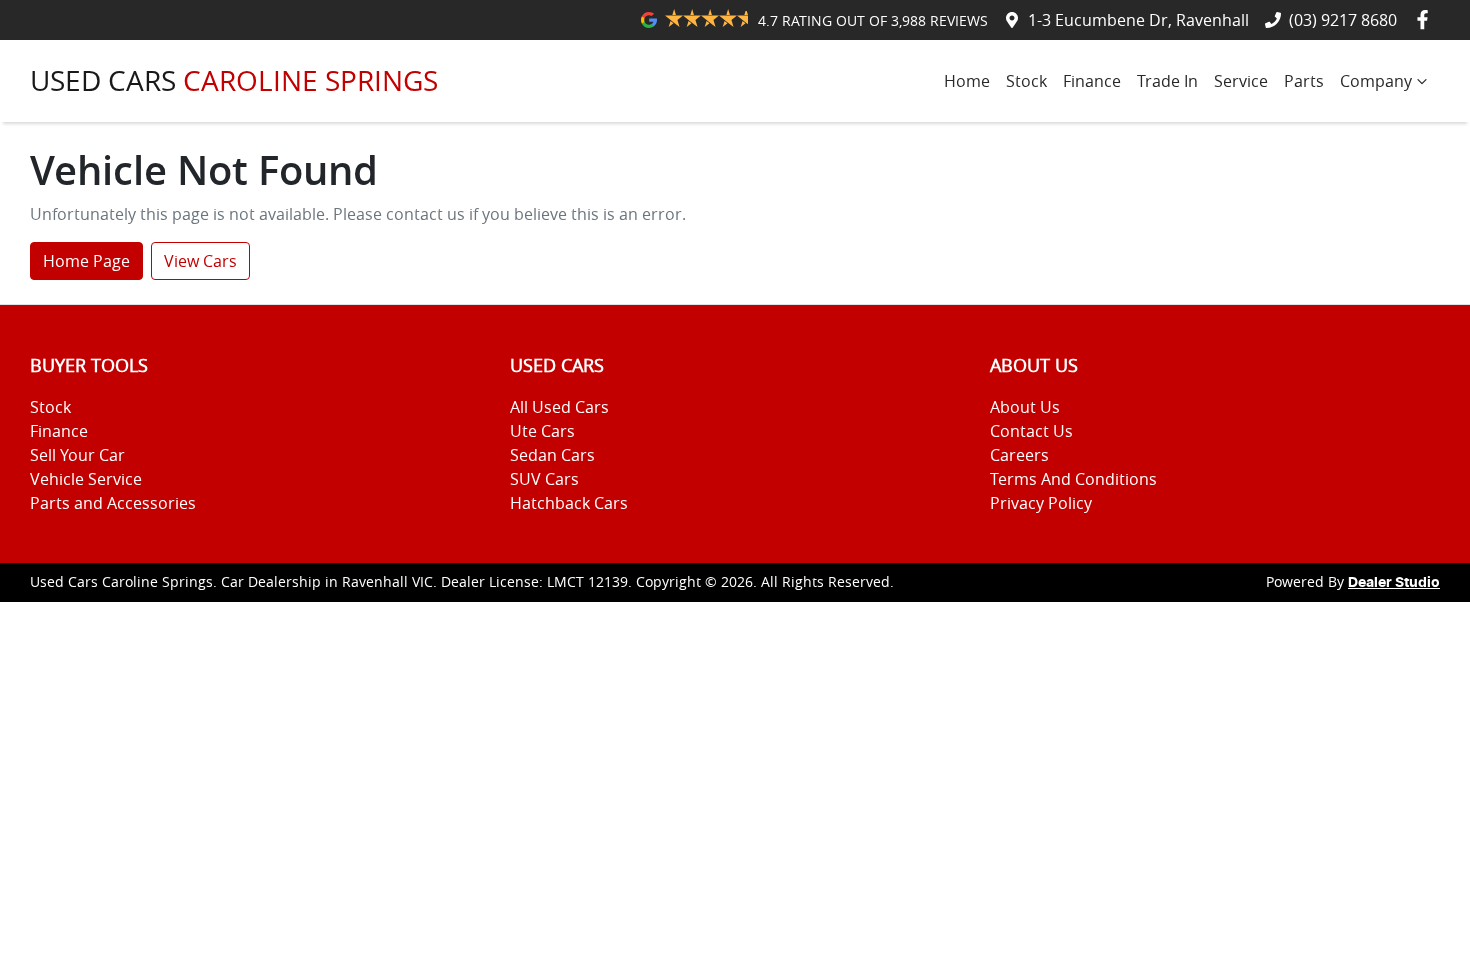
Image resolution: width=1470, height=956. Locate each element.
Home (967, 81)
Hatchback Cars (569, 503)
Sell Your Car (77, 455)
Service (1241, 81)
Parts (1304, 81)
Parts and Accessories (113, 503)
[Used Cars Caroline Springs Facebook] (1426, 19)
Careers (1019, 455)
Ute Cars (542, 431)
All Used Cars (559, 407)
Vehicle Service (86, 479)
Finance (1092, 81)
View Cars (200, 261)
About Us (1025, 407)
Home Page (86, 261)
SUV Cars (544, 479)
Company (1376, 81)
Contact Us (1031, 431)
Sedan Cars (552, 455)
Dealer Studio (1394, 583)
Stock (1026, 81)
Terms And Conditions (1073, 479)
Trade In (1167, 81)
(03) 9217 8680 (1343, 20)
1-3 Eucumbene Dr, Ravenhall (1138, 20)
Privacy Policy (1041, 503)
